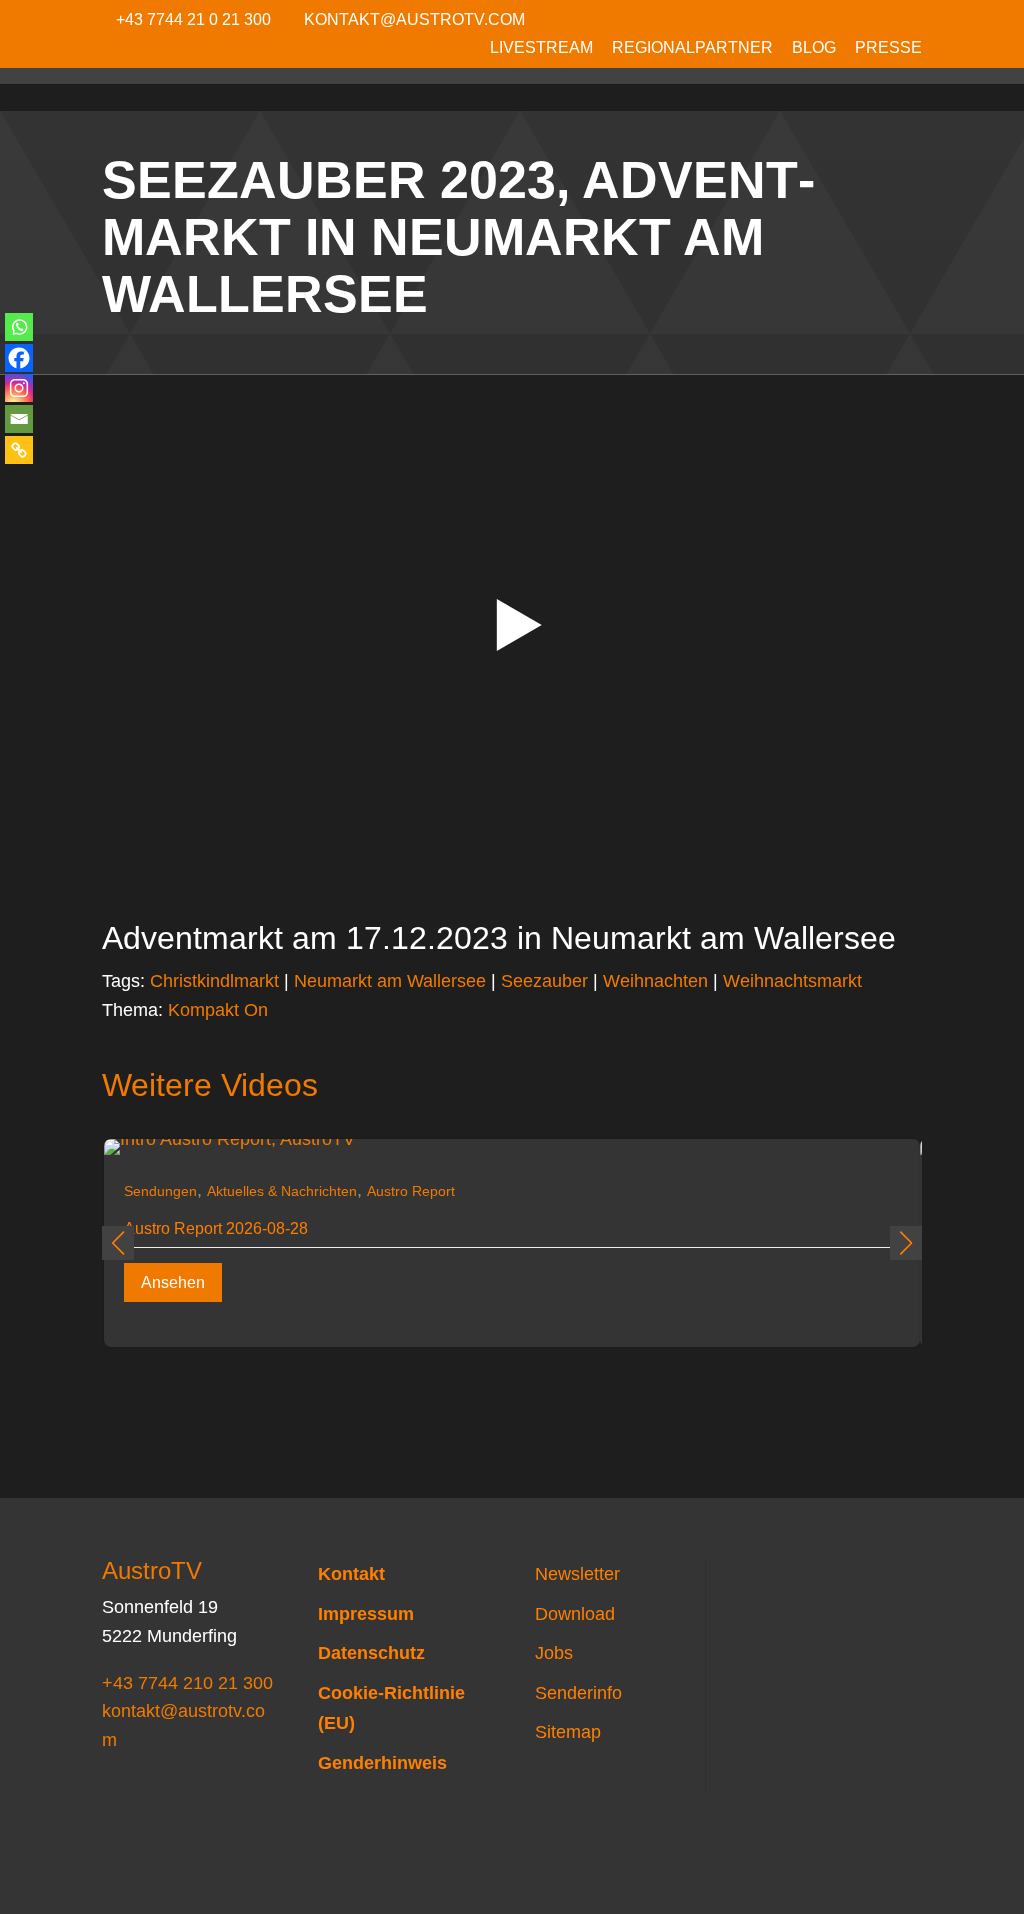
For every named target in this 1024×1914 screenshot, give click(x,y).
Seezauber (544, 981)
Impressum (366, 1614)
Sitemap (568, 1732)
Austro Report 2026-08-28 (216, 1228)
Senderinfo (578, 1693)
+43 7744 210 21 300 (187, 1683)
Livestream (541, 48)
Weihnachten (655, 981)
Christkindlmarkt (214, 981)
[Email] (19, 419)
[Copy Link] (19, 450)
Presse (888, 48)
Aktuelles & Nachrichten (282, 1191)
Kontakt (351, 1574)
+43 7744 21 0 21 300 (193, 19)
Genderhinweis (382, 1763)
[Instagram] (19, 388)
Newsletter (577, 1574)
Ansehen (173, 1282)
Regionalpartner (692, 48)
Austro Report (411, 1191)
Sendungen (160, 1191)
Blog (814, 48)
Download (575, 1614)
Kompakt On (218, 1010)
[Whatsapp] (19, 327)
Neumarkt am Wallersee (390, 981)
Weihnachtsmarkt (792, 981)
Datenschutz (371, 1653)
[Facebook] (19, 358)
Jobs (554, 1653)
